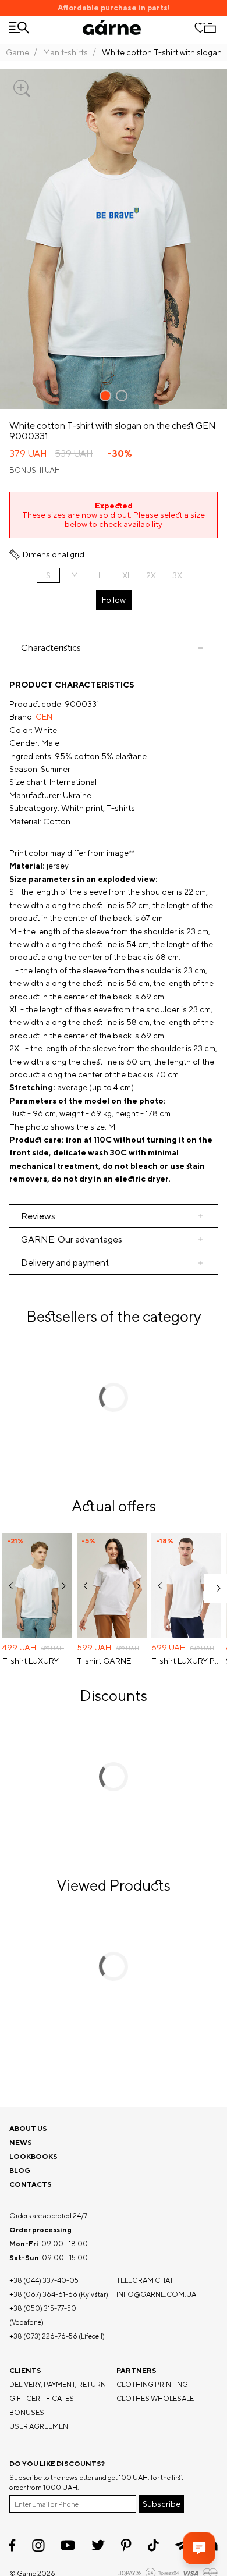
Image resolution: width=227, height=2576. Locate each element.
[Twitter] (98, 2545)
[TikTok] (153, 2545)
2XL (153, 575)
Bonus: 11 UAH (35, 470)
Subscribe (162, 2504)
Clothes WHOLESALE (155, 2398)
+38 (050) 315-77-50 (43, 2308)
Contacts (31, 2184)
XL (127, 575)
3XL (179, 575)
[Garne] (112, 28)
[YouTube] (68, 2545)
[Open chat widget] (199, 2548)
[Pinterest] (126, 2545)
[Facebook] (13, 2545)
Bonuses (27, 2412)
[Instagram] (38, 2545)
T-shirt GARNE (104, 1661)
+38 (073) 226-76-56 (43, 2336)
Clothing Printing (152, 2384)
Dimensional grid (54, 554)
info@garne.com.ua (156, 2294)
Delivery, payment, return (58, 2384)
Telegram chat (145, 2280)
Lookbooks (33, 2156)
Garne (17, 52)
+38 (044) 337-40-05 (44, 2280)
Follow (114, 600)
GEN (44, 717)
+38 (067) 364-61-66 (43, 2294)
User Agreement (41, 2426)
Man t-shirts (65, 52)
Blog (20, 2170)
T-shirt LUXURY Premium (186, 1661)
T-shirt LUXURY (31, 1661)
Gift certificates (42, 2398)
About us (28, 2128)
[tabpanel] (114, 932)
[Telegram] (182, 2545)
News (21, 2142)
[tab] (114, 648)
